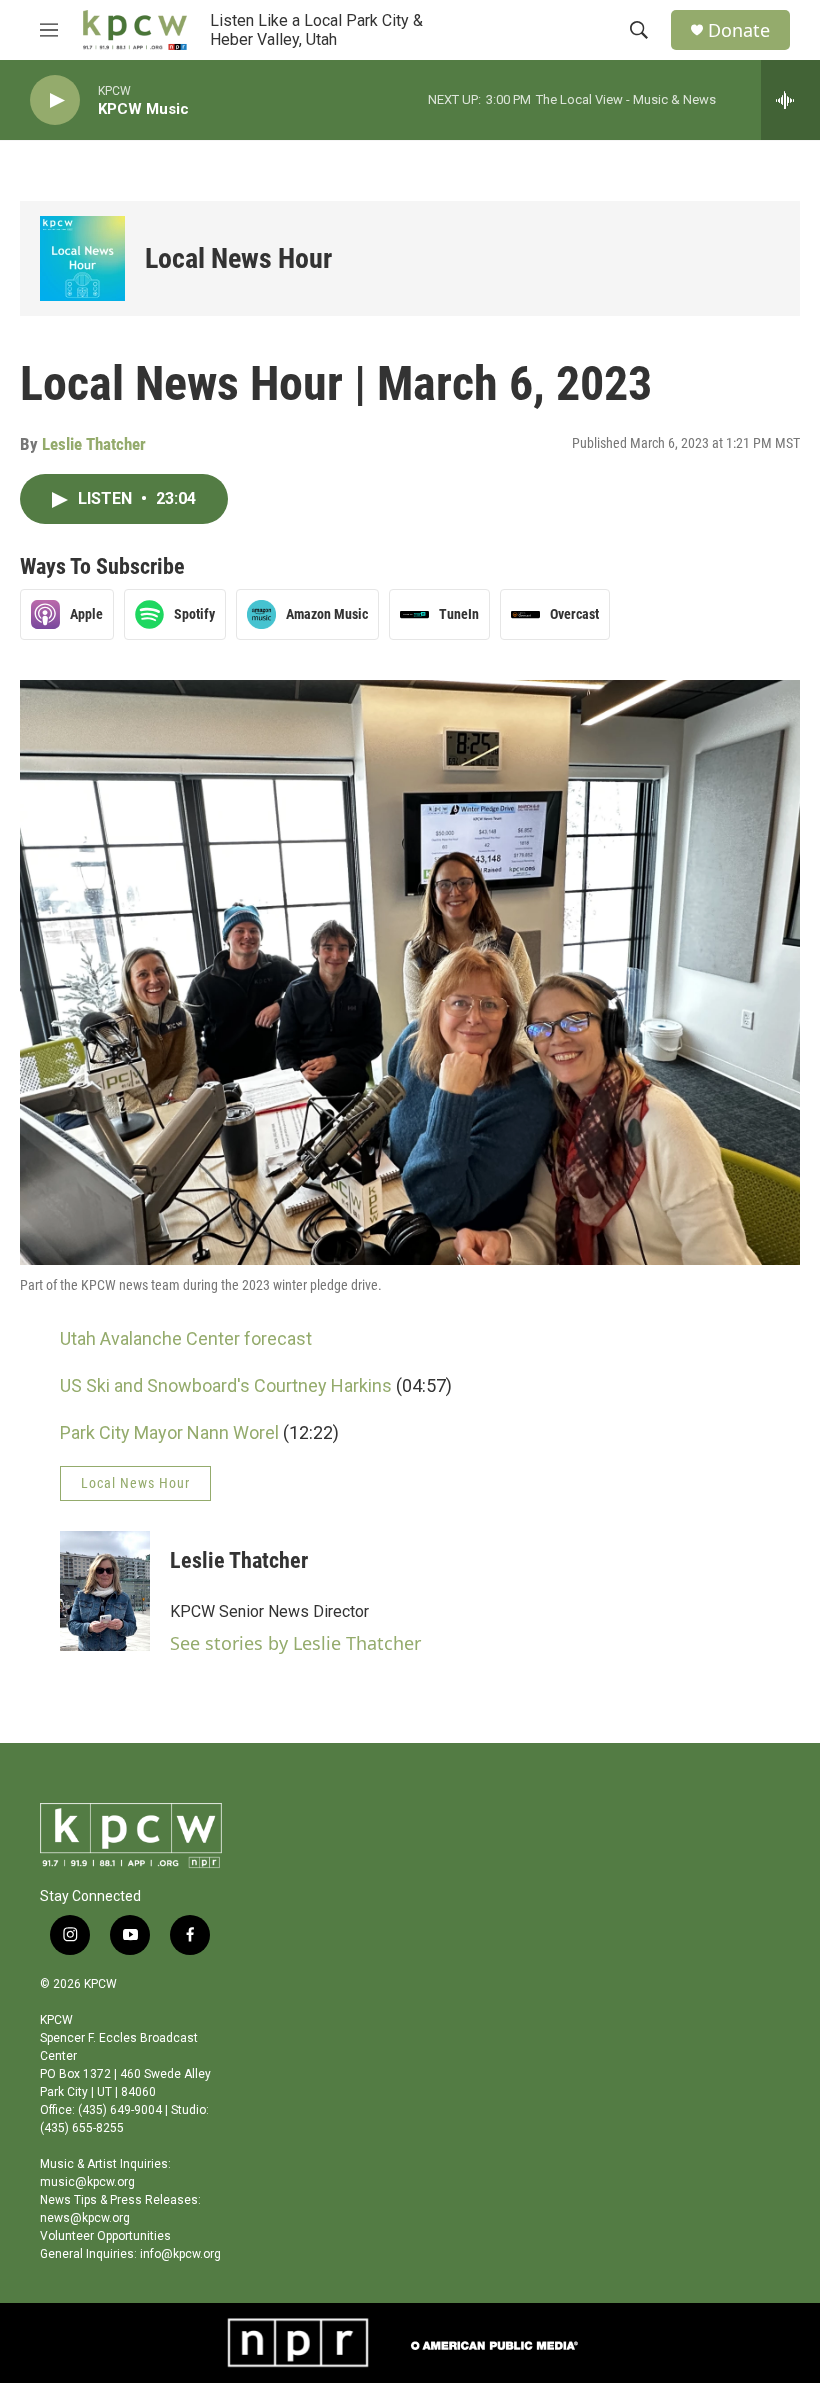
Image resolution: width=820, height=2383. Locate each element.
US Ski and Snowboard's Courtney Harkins (226, 1385)
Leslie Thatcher (94, 444)
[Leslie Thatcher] (105, 1591)
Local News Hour (238, 258)
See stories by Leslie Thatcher (295, 1643)
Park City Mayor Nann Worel (169, 1432)
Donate (739, 30)
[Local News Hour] (82, 258)
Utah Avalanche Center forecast (186, 1338)
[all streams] (790, 100)
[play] (55, 100)
